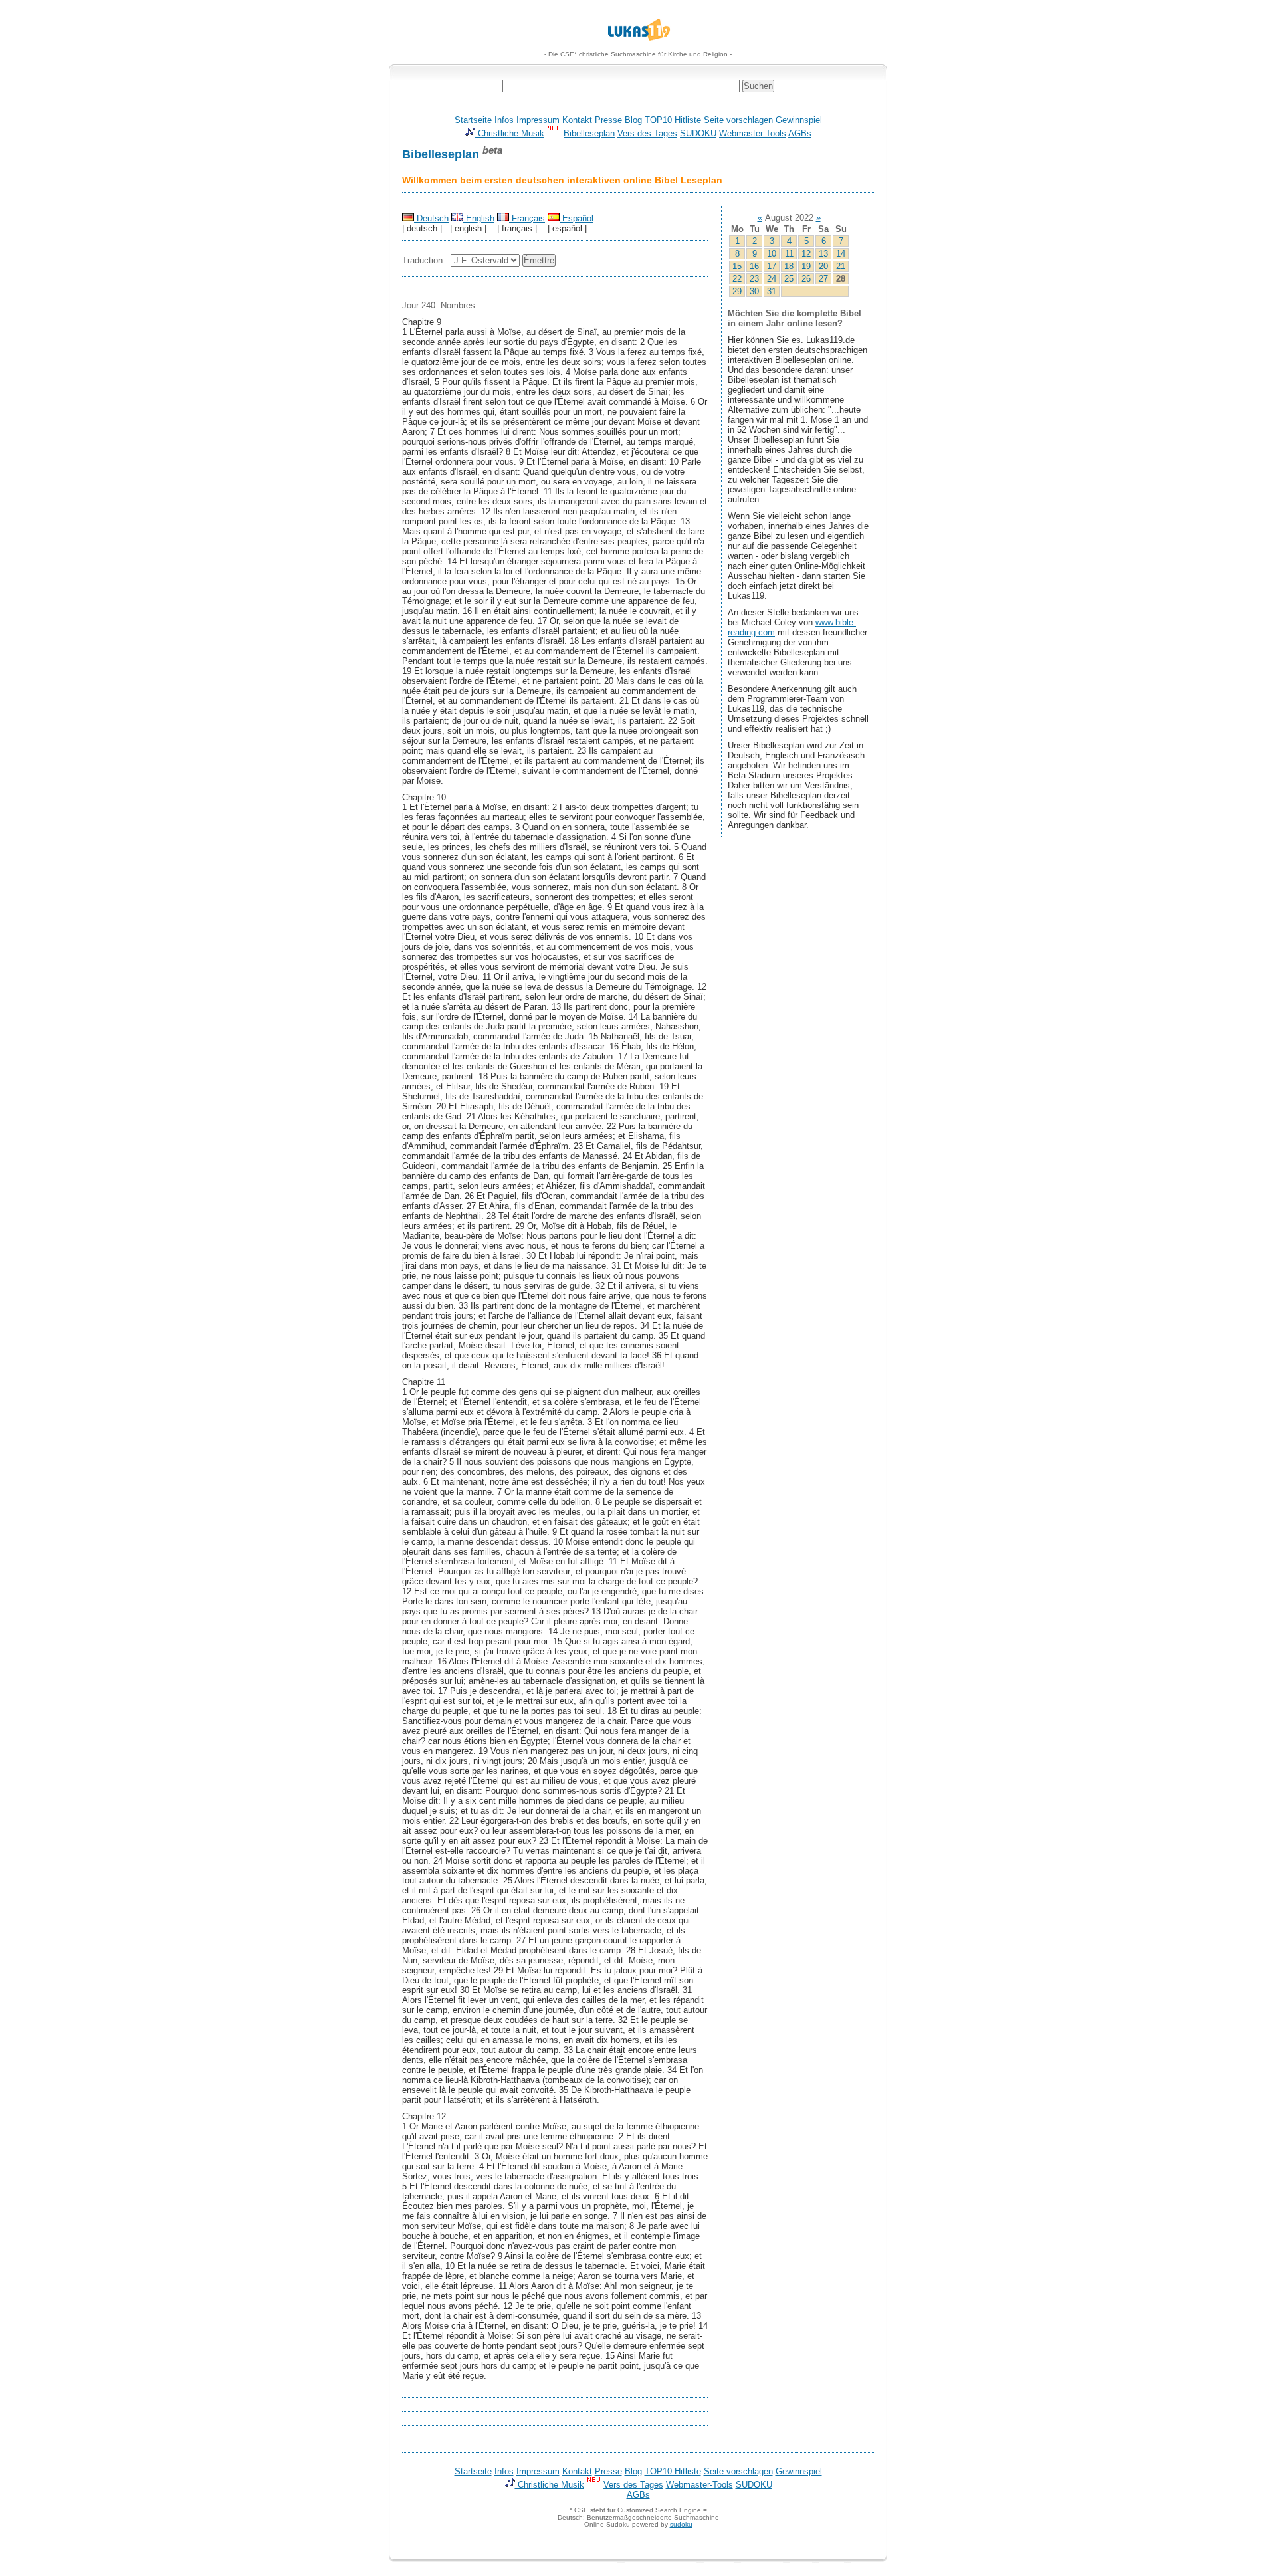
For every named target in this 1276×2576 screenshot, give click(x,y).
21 (841, 266)
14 (841, 254)
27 (823, 279)
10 (772, 254)
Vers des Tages (647, 133)
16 (754, 266)
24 (772, 279)
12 (806, 254)
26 (806, 279)
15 (737, 266)
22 (737, 279)
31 (772, 291)
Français (527, 218)
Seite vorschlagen (738, 120)
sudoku (681, 2524)
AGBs (800, 133)
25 (789, 279)
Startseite (473, 120)
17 (772, 266)
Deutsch (431, 218)
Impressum (538, 120)
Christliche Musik (510, 133)
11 (789, 254)
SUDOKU (698, 133)
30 (754, 291)
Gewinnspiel (799, 120)
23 (754, 279)
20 (823, 266)
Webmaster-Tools (753, 133)
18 (789, 266)
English (479, 218)
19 (806, 266)
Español (577, 218)
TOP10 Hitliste (673, 120)
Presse (608, 120)
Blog (633, 120)
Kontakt (577, 120)
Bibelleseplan (589, 133)
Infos (504, 120)
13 (823, 254)
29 (737, 291)
